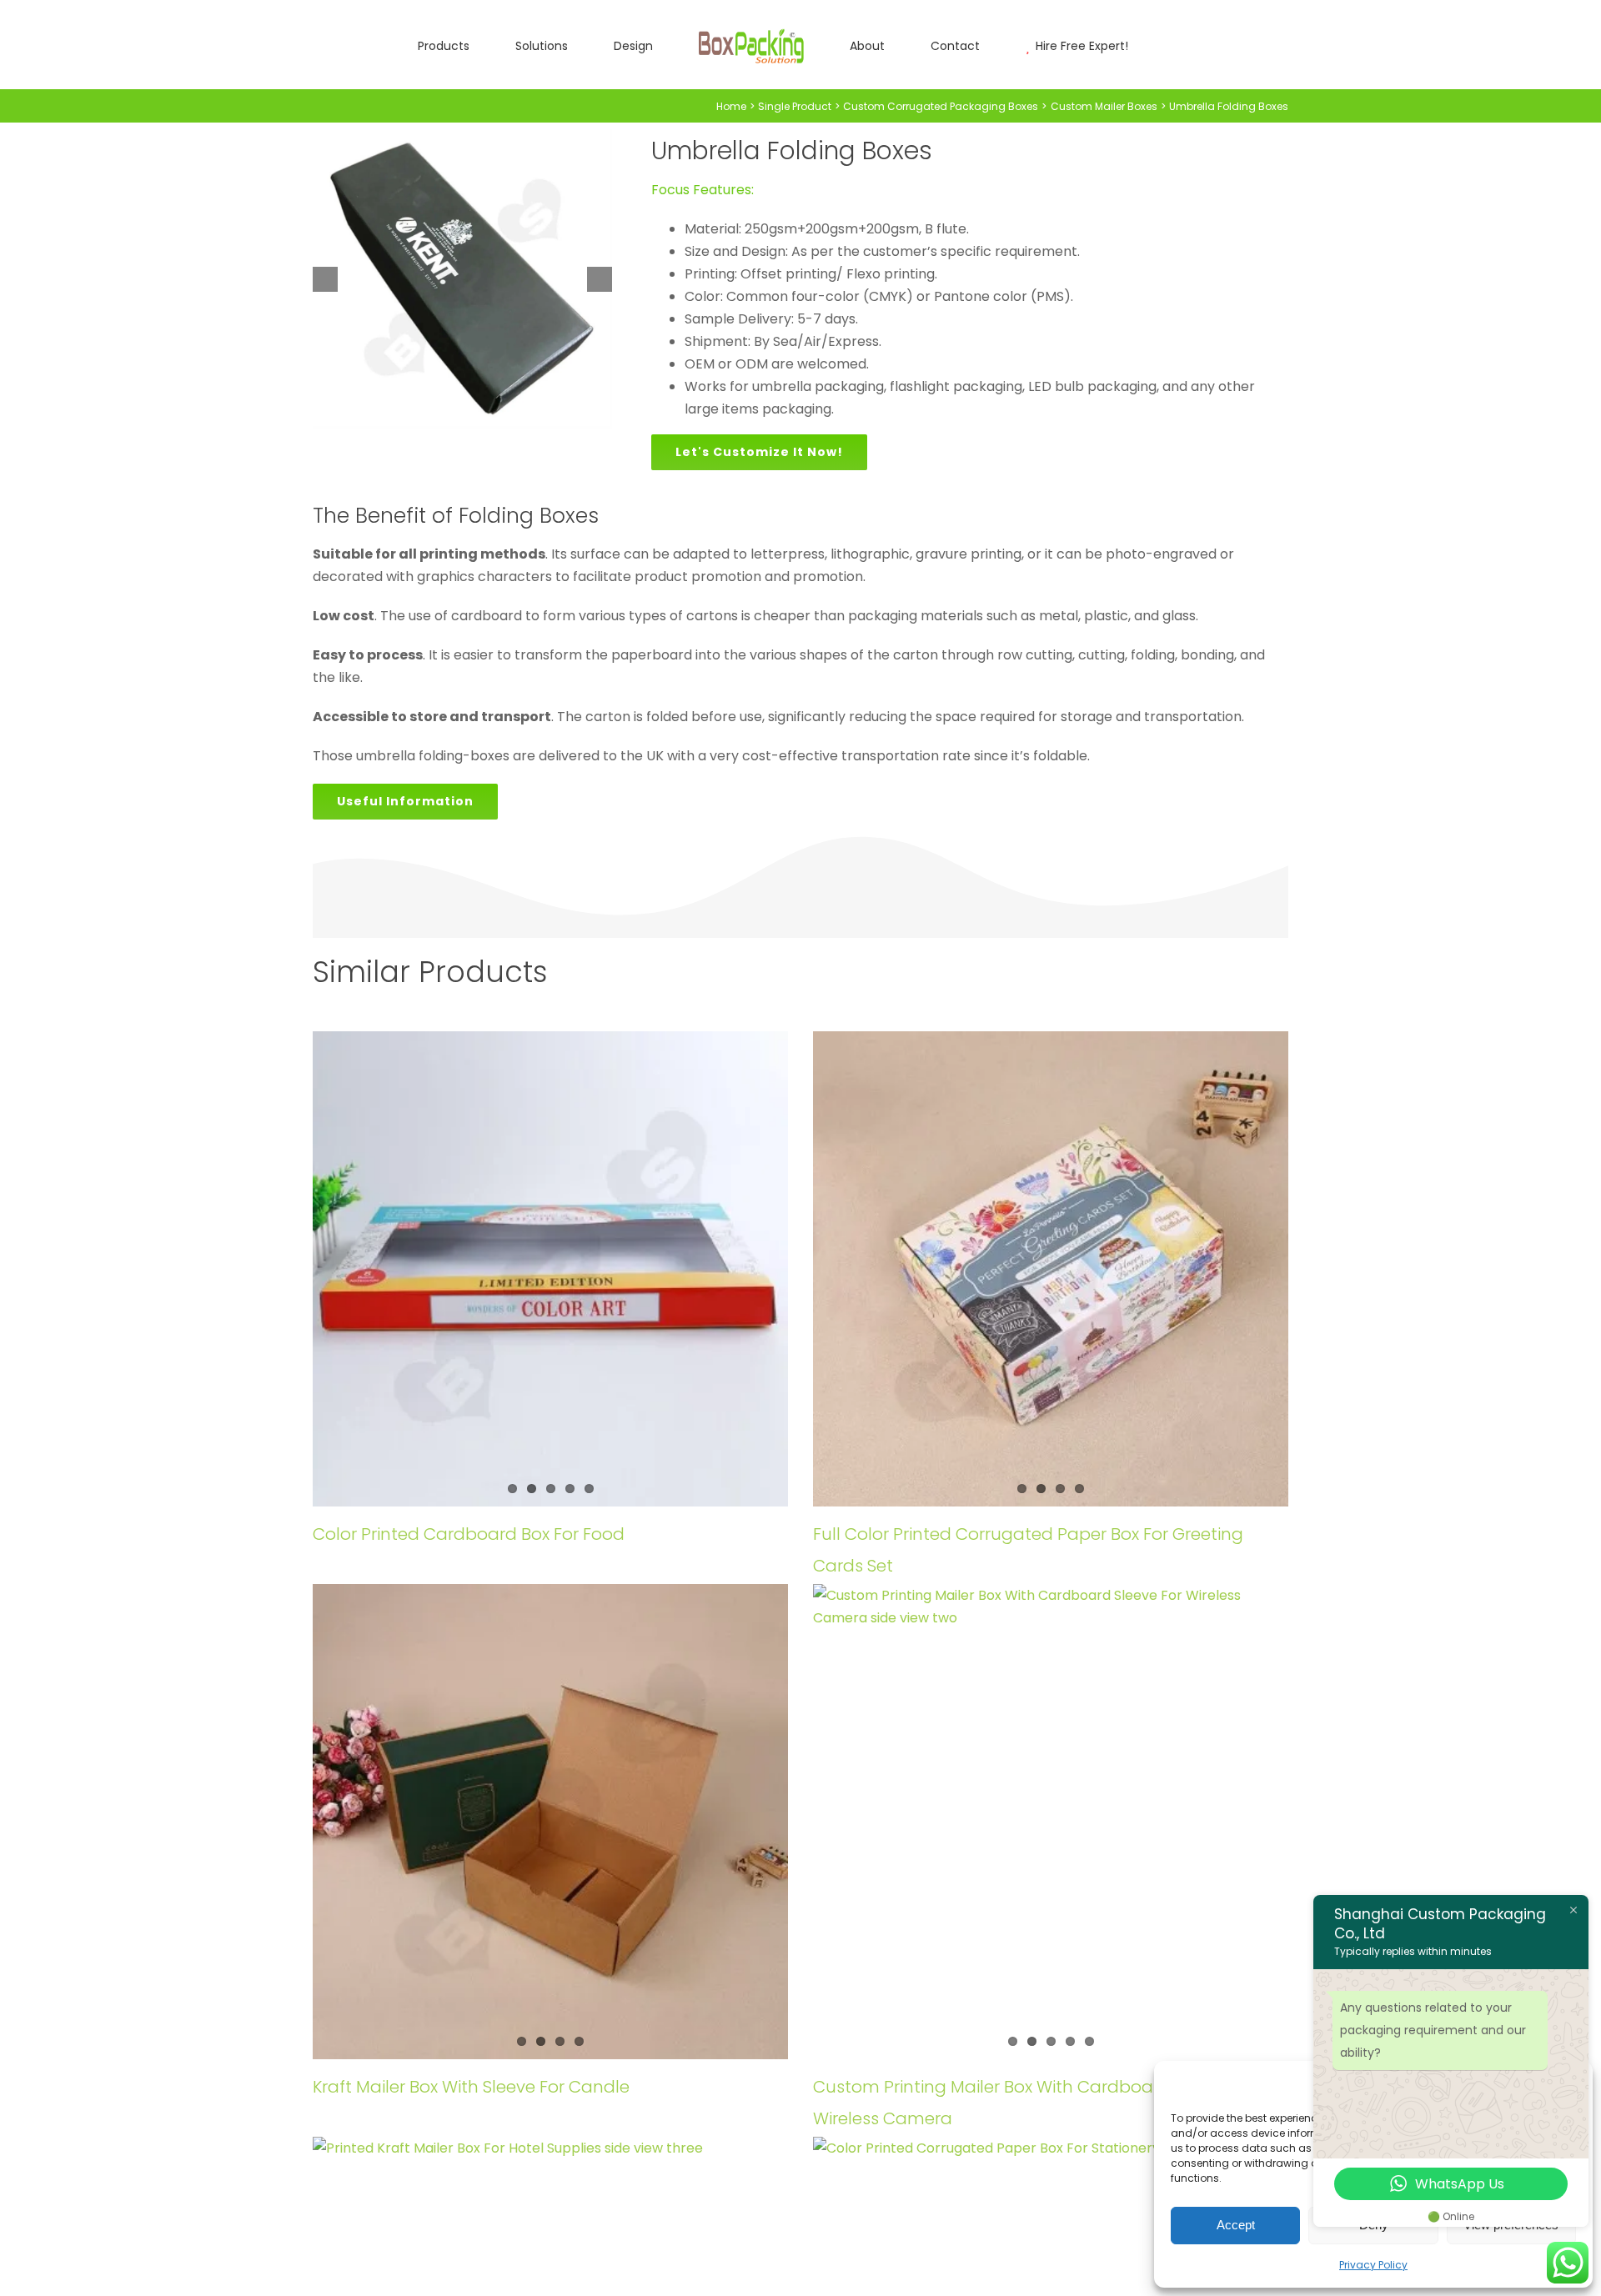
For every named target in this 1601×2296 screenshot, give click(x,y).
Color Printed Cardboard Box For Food (469, 1534)
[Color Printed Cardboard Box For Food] (550, 1269)
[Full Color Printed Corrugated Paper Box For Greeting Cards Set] (1051, 1269)
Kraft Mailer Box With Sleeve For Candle (471, 2087)
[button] (1081, 45)
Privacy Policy (1373, 2265)
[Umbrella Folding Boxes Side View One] (462, 279)
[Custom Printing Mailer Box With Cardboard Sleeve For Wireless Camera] (1051, 1822)
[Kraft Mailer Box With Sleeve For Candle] (550, 1822)
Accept (1236, 2225)
